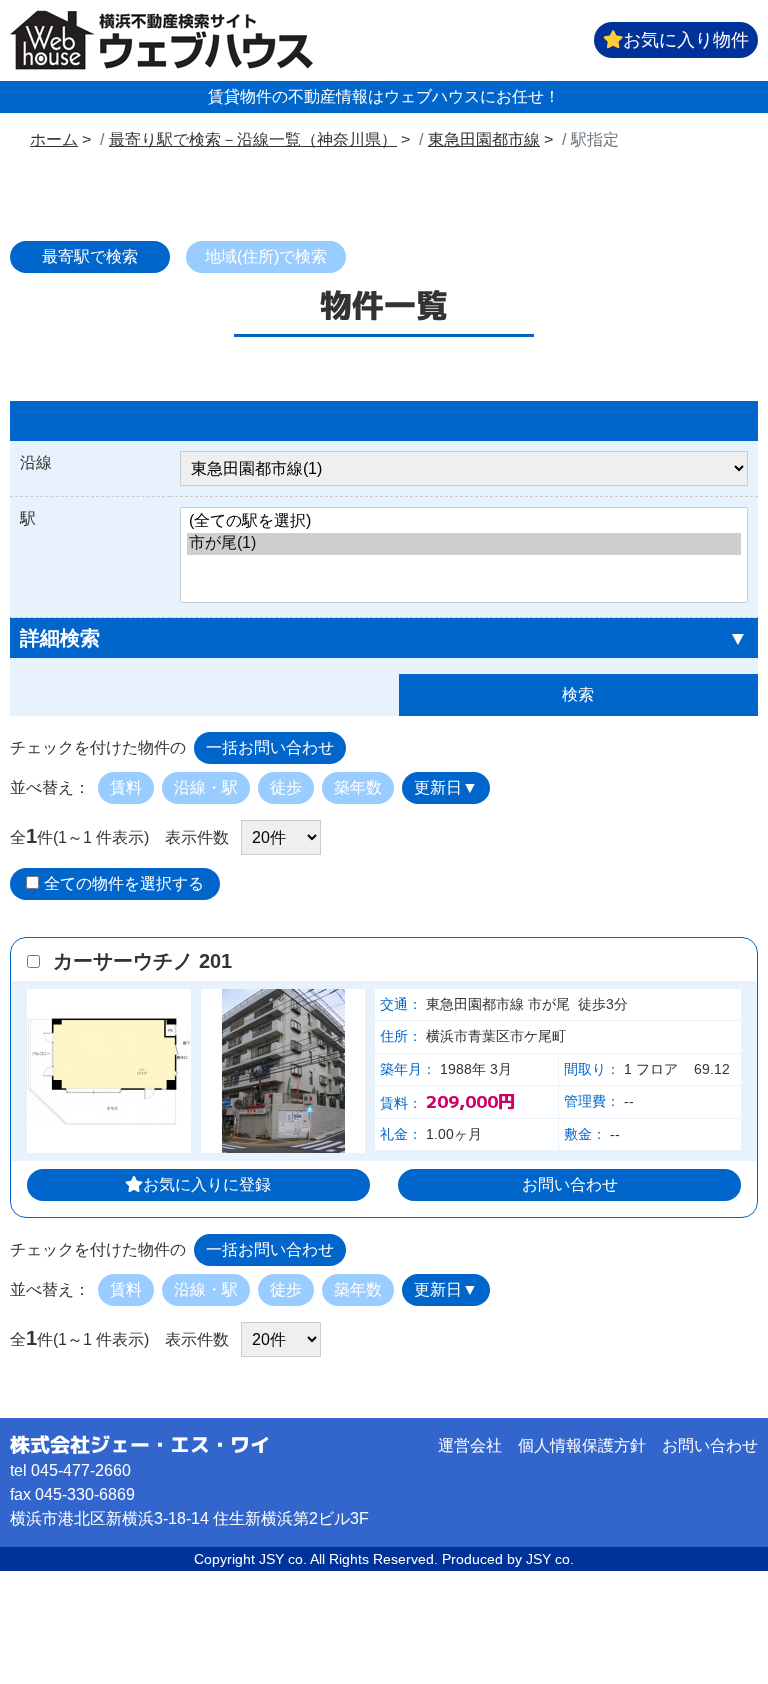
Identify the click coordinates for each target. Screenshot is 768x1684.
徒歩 (286, 787)
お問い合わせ (570, 1184)
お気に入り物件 (686, 40)
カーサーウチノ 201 (142, 961)
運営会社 (470, 1445)
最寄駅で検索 (90, 256)
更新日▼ (446, 787)
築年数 (358, 787)
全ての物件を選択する (124, 883)
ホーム (54, 139)
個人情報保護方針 (582, 1445)
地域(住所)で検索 (266, 256)
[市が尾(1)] (464, 544)
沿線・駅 (206, 787)
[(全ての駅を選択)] (464, 522)
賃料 (126, 787)
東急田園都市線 (484, 139)
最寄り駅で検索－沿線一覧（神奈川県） (253, 139)
